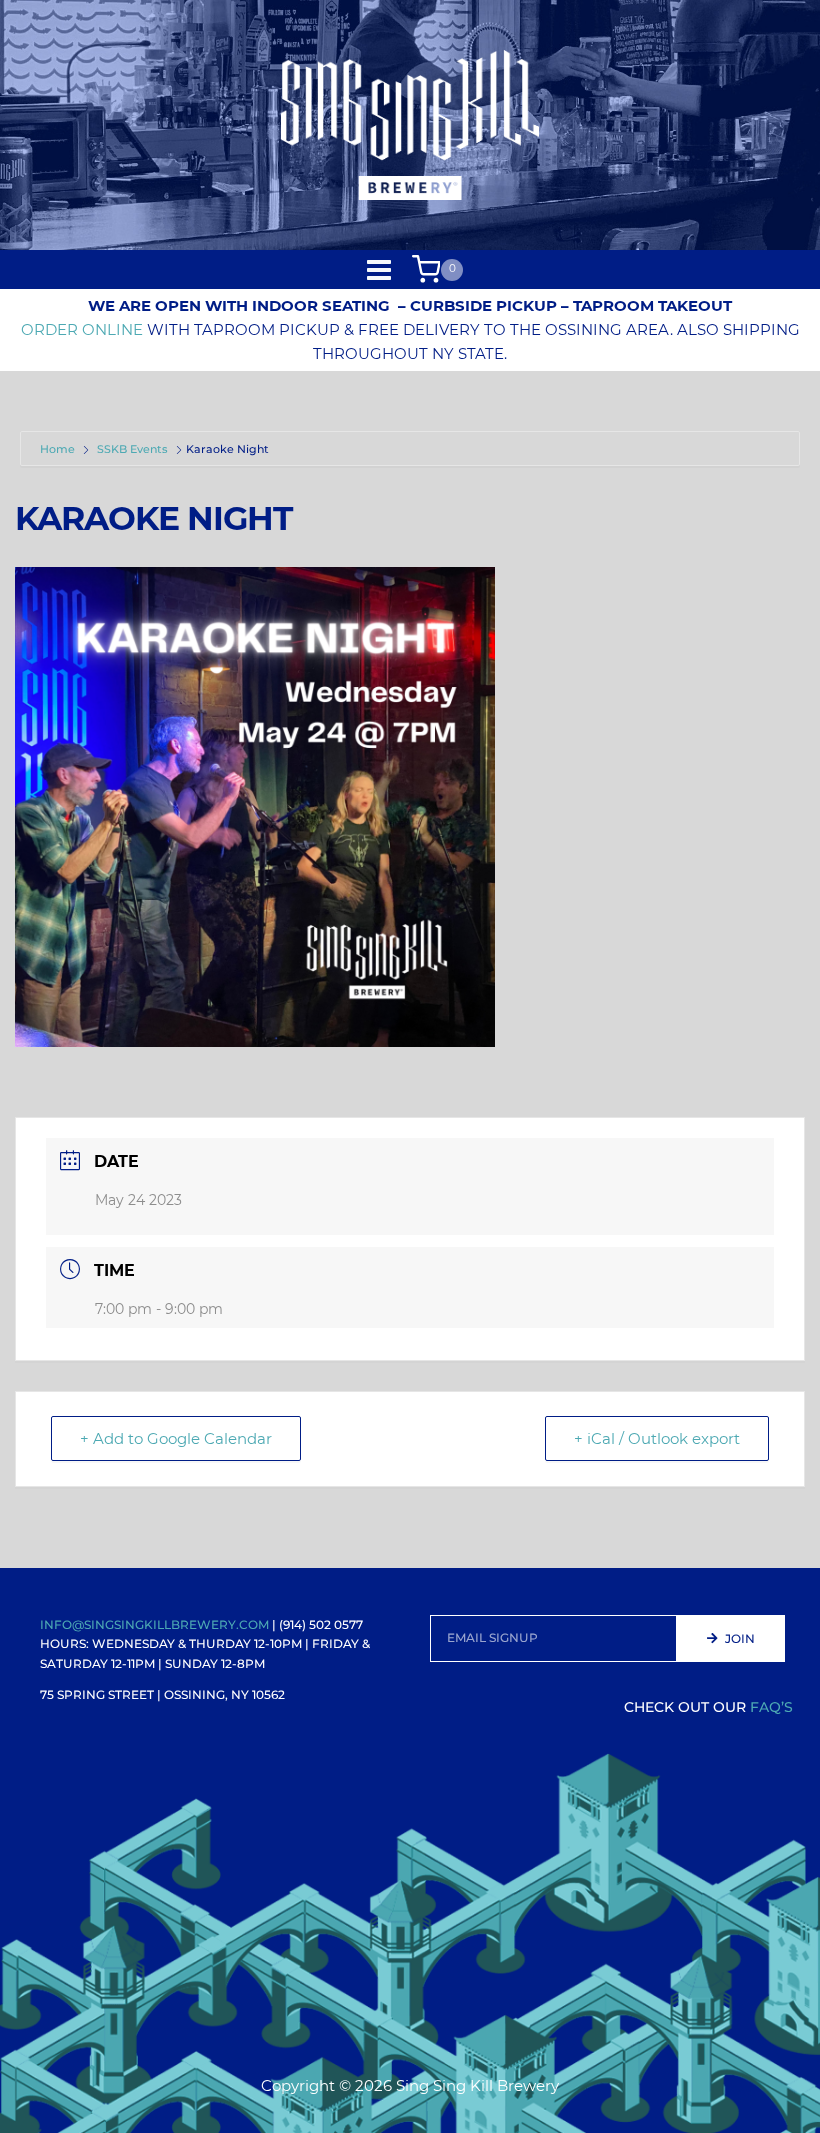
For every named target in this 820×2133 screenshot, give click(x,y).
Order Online (82, 329)
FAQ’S (771, 1707)
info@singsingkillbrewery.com (154, 1624)
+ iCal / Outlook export (657, 1438)
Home (59, 449)
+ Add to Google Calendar (176, 1438)
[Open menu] (379, 269)
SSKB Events (132, 449)
